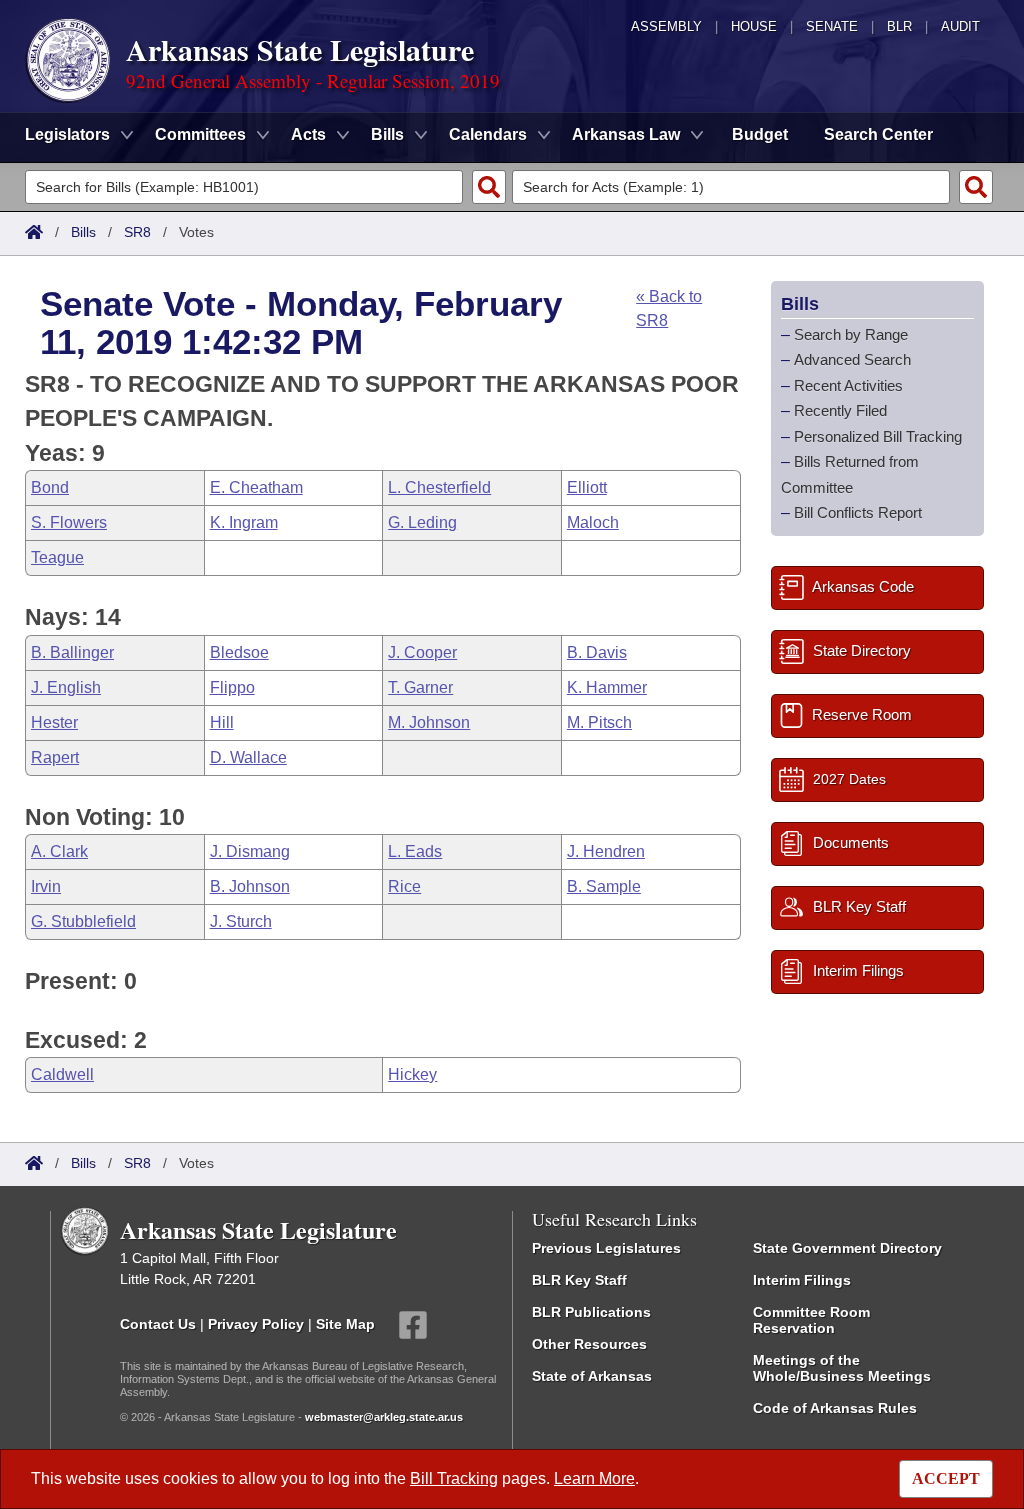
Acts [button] (308, 134)
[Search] (489, 187)
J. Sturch (241, 921)
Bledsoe (239, 652)
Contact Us (158, 1324)
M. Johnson (429, 722)
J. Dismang (250, 851)
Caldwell (62, 1074)
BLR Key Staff (579, 1280)
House (754, 26)
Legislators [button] (67, 134)
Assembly (666, 26)
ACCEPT (946, 1478)
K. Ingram (244, 522)
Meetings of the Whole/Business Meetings (842, 1368)
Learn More (594, 1478)
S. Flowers (69, 522)
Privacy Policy (256, 1324)
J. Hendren (606, 851)
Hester (54, 722)
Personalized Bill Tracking (878, 436)
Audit (960, 26)
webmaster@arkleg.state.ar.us (384, 1417)
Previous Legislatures (606, 1248)
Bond (50, 487)
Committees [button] (200, 134)
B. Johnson (250, 886)
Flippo (232, 687)
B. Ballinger (72, 652)
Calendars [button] (488, 134)
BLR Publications (591, 1312)
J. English (66, 687)
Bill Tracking (454, 1478)
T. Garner (420, 687)
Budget (760, 134)
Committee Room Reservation (811, 1320)
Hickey (412, 1074)
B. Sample (604, 886)
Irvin (46, 886)
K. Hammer (607, 687)
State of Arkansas (592, 1376)
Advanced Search (852, 359)
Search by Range (851, 334)
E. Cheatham (256, 487)
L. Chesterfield (439, 487)
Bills (83, 232)
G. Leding (422, 522)
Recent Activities (848, 385)
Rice (404, 886)
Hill (222, 722)
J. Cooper (422, 652)
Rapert (55, 757)
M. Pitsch (599, 722)
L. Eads (415, 851)
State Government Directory (847, 1248)
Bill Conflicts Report (858, 512)
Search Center (878, 134)
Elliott (587, 487)
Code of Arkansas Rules (835, 1408)
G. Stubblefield (83, 921)
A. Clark (59, 851)
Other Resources (589, 1344)
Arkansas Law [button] (626, 134)
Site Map (345, 1324)
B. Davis (597, 652)
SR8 (137, 232)
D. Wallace (248, 757)
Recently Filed (840, 410)
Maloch (593, 522)
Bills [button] (387, 134)
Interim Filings (802, 1280)
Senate (832, 26)
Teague (57, 557)
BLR (899, 26)
